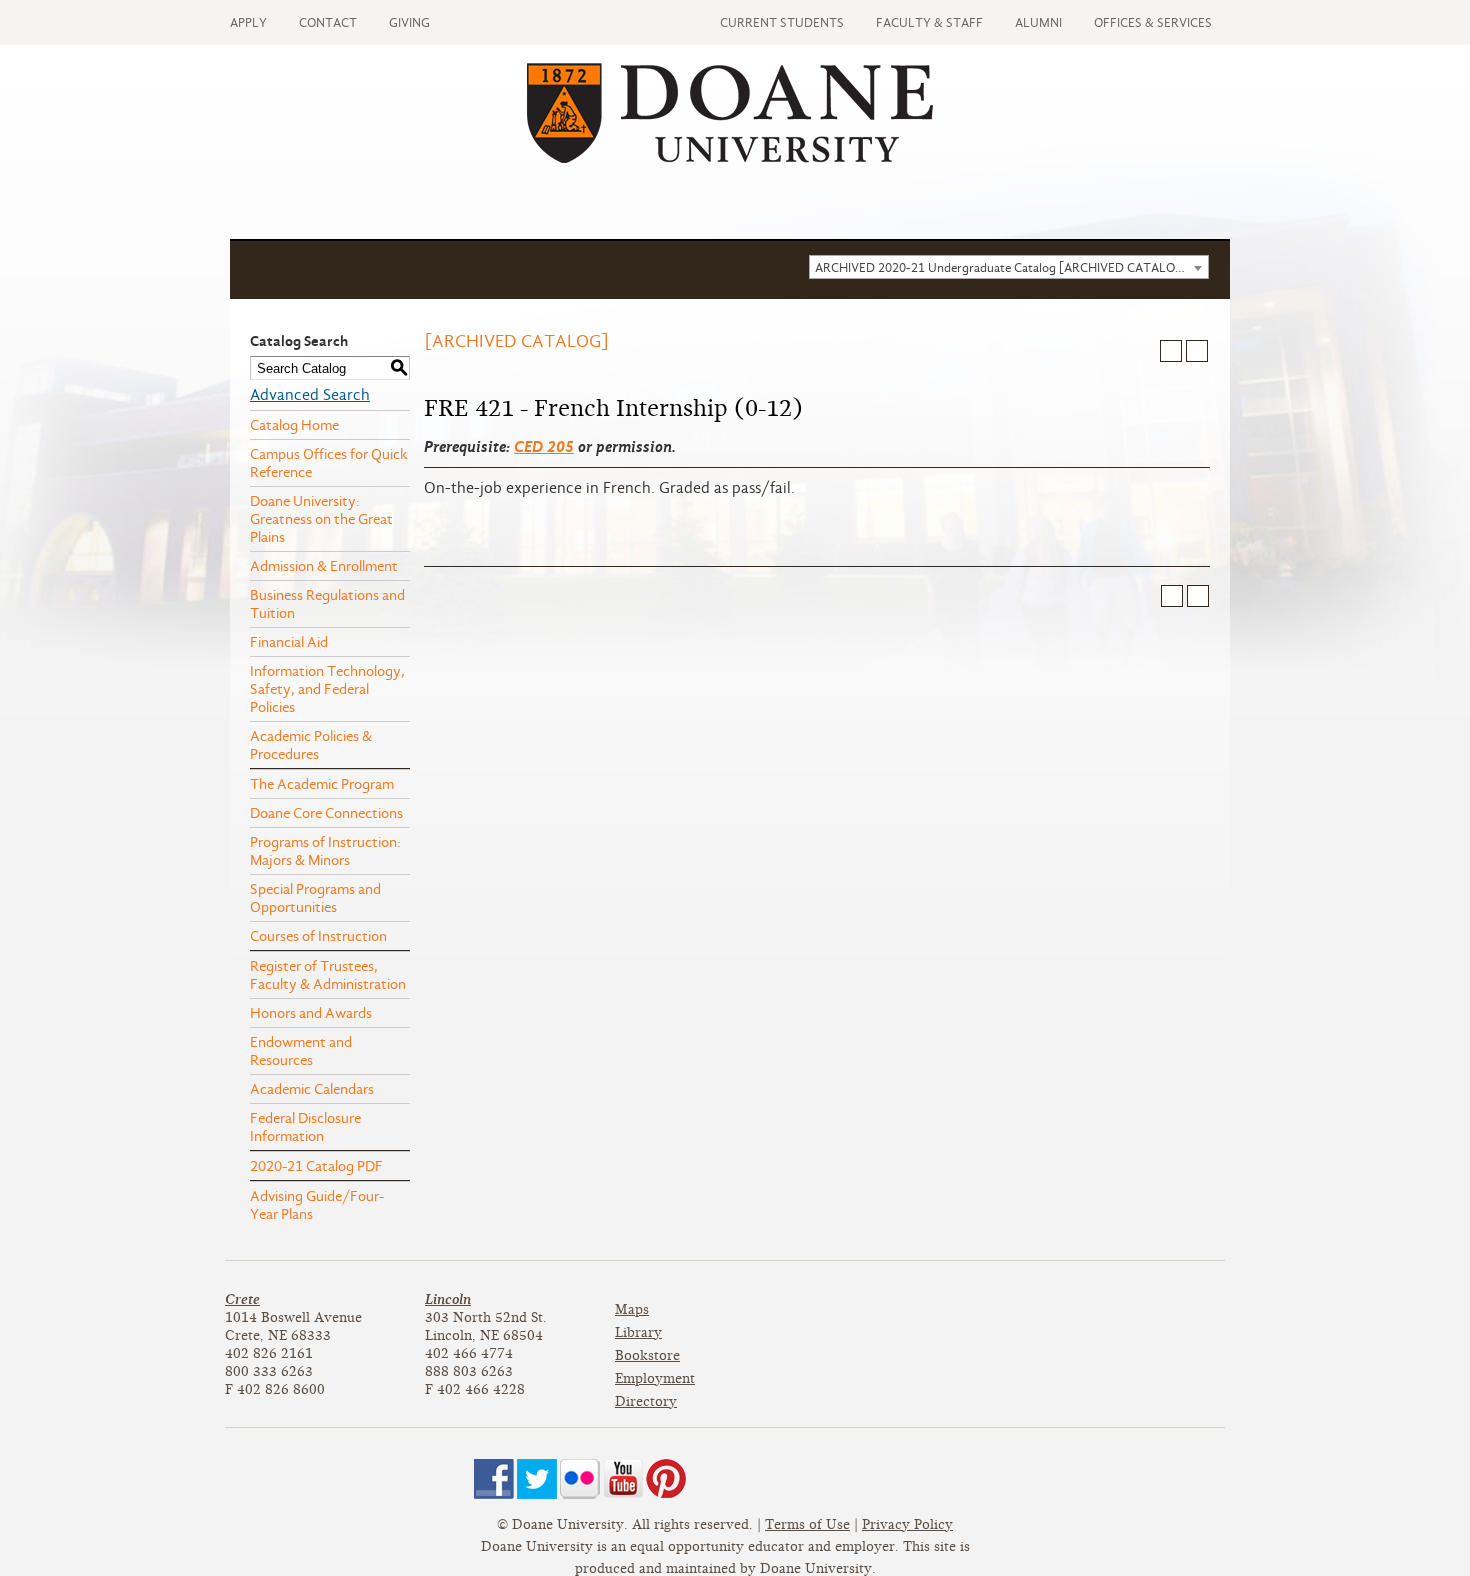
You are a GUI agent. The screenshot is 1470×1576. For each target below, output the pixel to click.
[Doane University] (730, 158)
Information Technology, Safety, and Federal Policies (327, 689)
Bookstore (647, 1355)
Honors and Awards (311, 1013)
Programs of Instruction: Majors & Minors (325, 851)
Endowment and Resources (301, 1051)
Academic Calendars (312, 1089)
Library (638, 1332)
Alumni (1038, 22)
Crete (242, 1299)
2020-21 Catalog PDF (316, 1166)
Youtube (623, 1479)
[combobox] (1009, 267)
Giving (409, 22)
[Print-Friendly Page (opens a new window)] (1171, 351)
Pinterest (666, 1479)
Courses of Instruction (318, 936)
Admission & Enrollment (324, 566)
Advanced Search (310, 395)
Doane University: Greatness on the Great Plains (321, 519)
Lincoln (448, 1299)
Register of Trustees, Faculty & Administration (328, 975)
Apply (248, 22)
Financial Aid (289, 642)
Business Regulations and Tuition (327, 604)
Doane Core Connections (326, 813)
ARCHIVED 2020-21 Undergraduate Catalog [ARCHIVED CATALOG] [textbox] (1002, 267)
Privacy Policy (907, 1524)
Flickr (580, 1479)
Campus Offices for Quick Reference (329, 463)
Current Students (782, 22)
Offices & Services (1153, 22)
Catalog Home (294, 425)
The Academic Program (322, 784)
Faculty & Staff (929, 22)
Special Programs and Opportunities (315, 898)
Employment (655, 1378)
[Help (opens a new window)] (1197, 351)
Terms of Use (807, 1524)
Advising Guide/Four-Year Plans (317, 1205)
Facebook (494, 1479)
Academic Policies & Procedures (311, 745)
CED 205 (544, 446)
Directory (646, 1401)
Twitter (537, 1479)
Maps (632, 1309)
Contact (328, 22)
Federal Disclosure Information (305, 1127)
